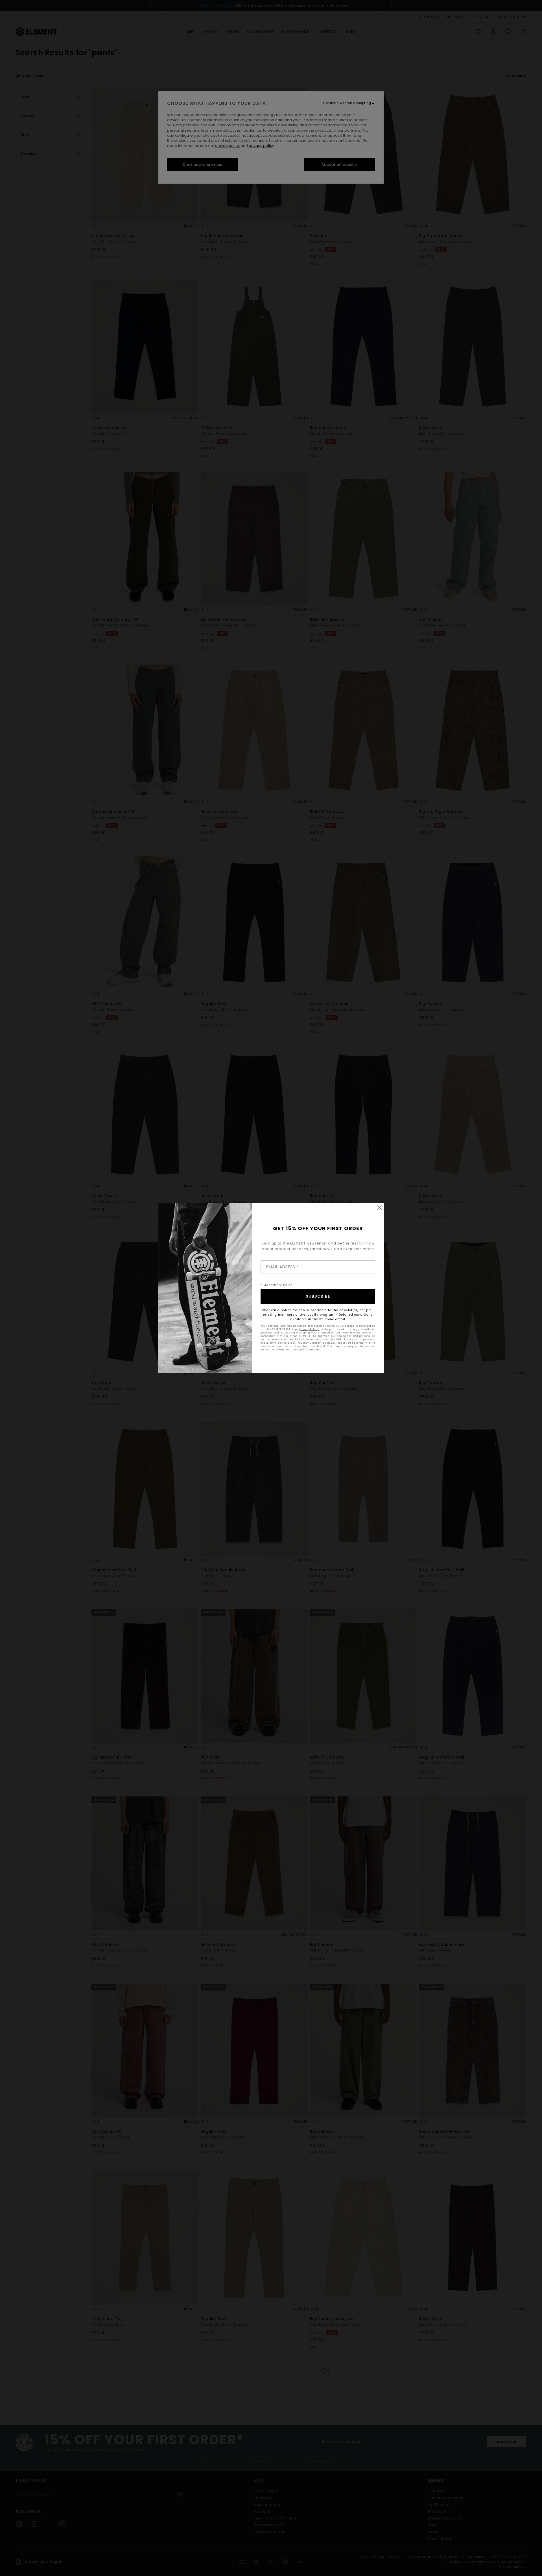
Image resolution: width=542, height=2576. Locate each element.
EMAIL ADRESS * (283, 1267)
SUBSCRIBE (318, 1296)
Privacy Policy (309, 1329)
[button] (379, 1207)
